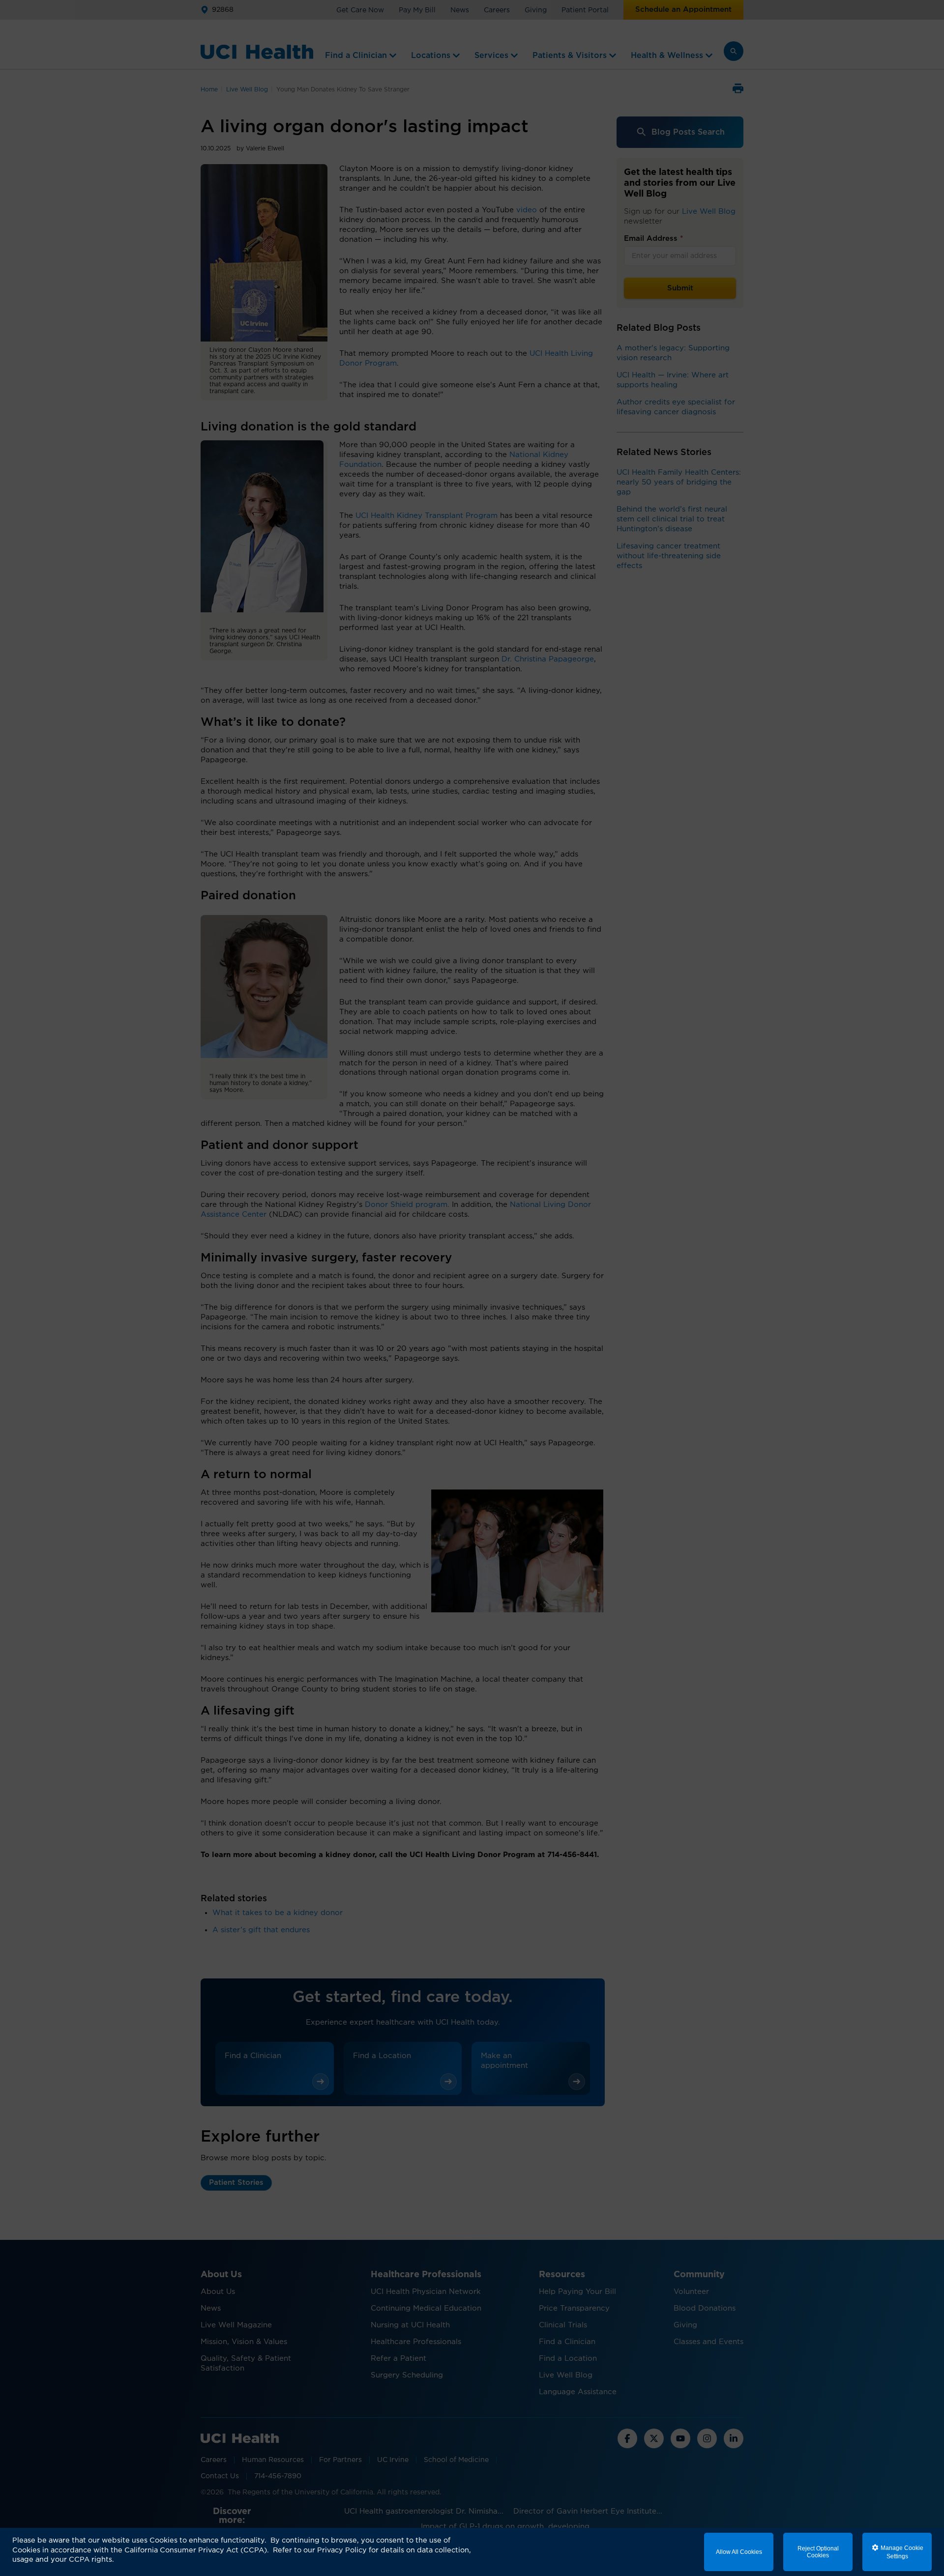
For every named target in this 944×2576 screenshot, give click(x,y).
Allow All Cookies (739, 2552)
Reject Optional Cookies (818, 2552)
